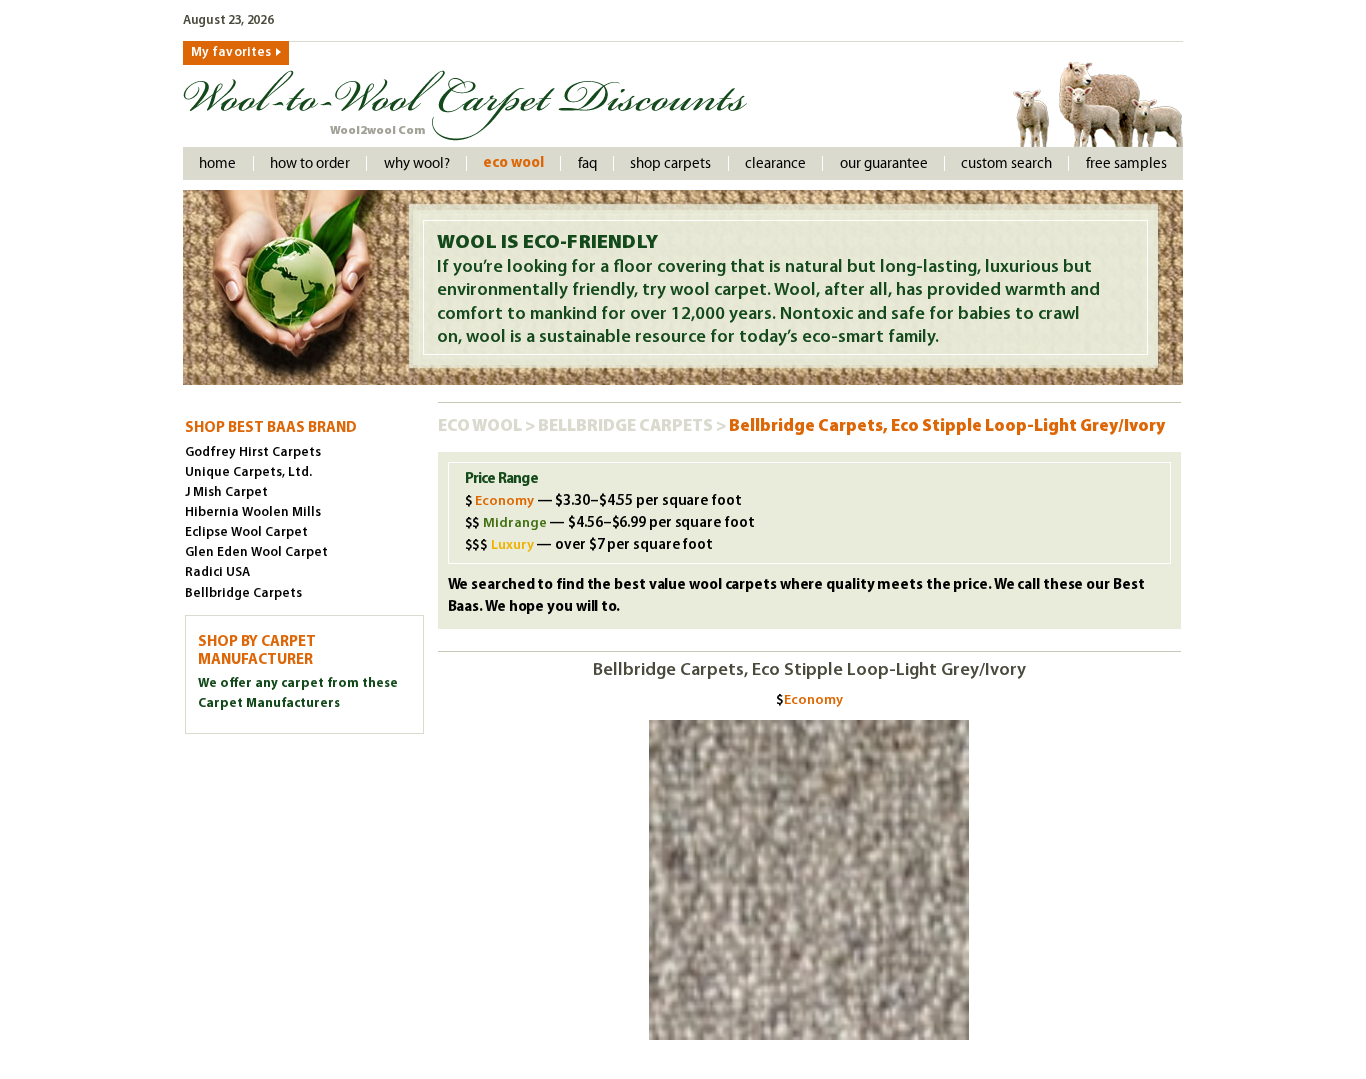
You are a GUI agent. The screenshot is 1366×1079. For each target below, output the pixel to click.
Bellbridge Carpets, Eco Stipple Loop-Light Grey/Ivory (947, 426)
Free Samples (1126, 163)
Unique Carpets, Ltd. (248, 472)
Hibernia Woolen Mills (253, 512)
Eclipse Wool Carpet (246, 532)
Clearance (775, 163)
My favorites (231, 52)
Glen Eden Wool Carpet (256, 552)
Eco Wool (513, 163)
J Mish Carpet (226, 492)
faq (587, 163)
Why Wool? (417, 163)
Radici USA (217, 572)
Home (217, 163)
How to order (310, 163)
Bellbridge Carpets (627, 426)
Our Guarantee (884, 163)
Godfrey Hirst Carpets (253, 452)
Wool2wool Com (377, 131)
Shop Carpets (670, 163)
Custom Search (1006, 163)
